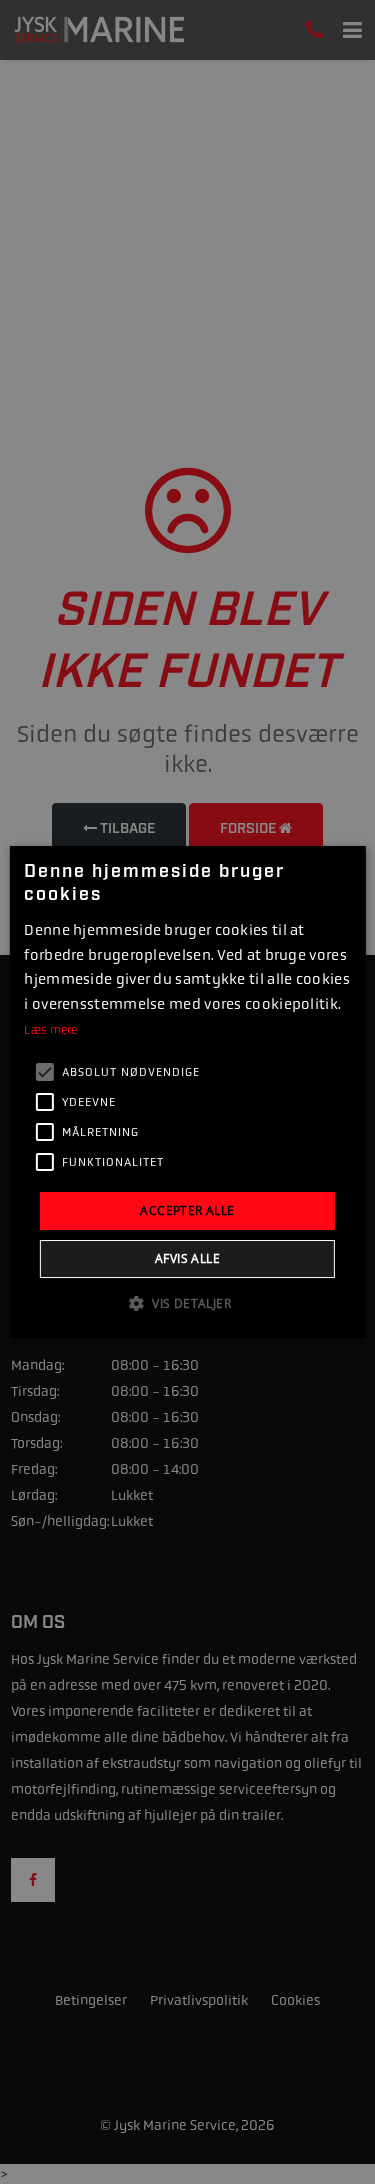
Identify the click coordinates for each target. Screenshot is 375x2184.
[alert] (187, 1092)
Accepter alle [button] (187, 1210)
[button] (187, 1303)
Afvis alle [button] (187, 1258)
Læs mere (50, 1030)
